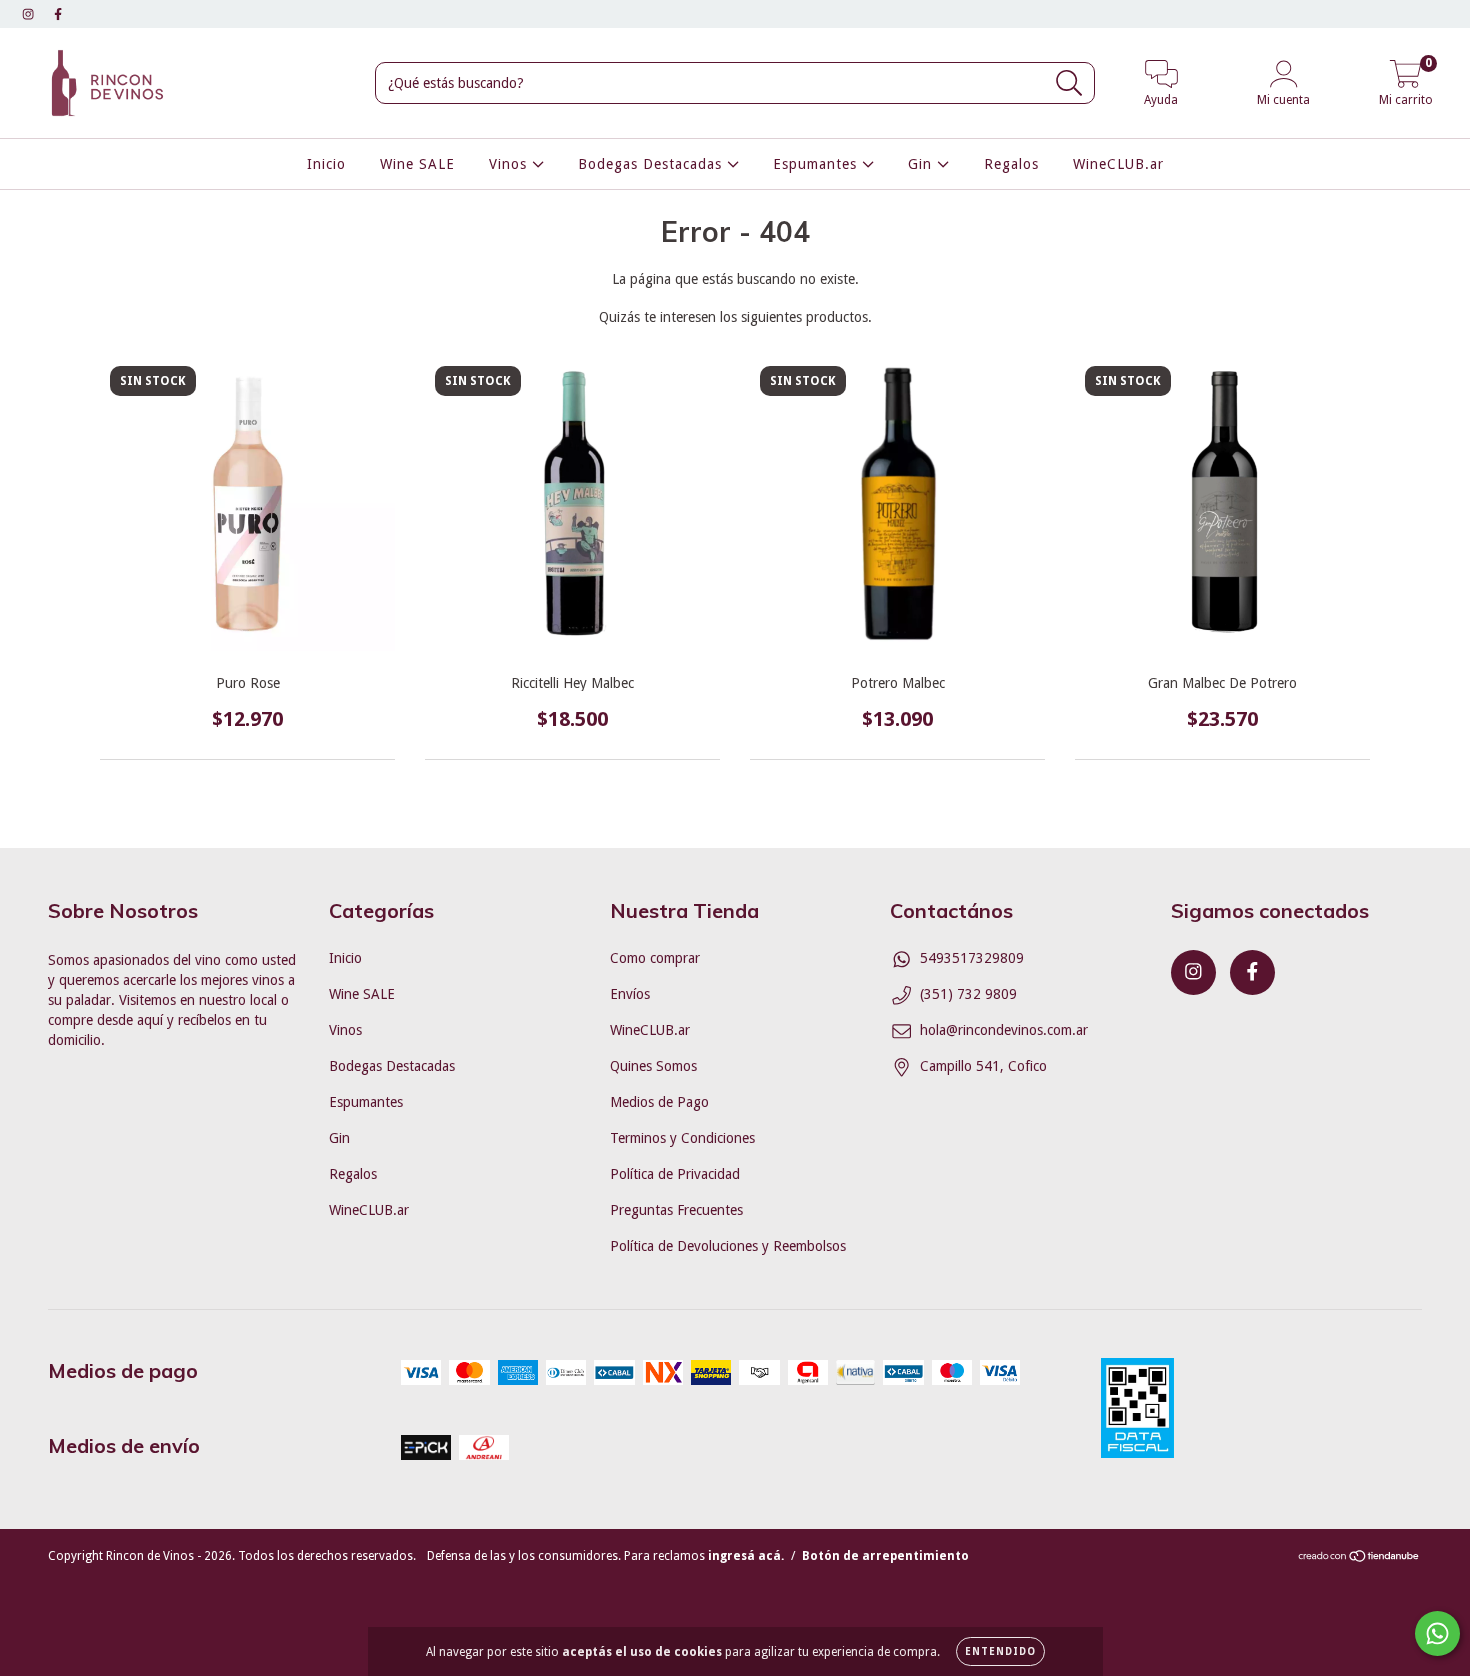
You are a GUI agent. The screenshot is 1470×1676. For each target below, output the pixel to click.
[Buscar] (1069, 83)
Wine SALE (417, 164)
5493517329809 (972, 958)
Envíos (630, 994)
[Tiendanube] (1359, 1559)
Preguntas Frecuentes (676, 1210)
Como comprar (655, 958)
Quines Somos (653, 1066)
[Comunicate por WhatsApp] (1437, 1633)
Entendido (1000, 1651)
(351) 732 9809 (968, 994)
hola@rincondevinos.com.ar (1004, 1030)
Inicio (326, 164)
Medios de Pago (659, 1102)
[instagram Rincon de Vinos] (30, 14)
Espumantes (817, 164)
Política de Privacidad (675, 1174)
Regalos (1011, 164)
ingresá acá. (746, 1556)
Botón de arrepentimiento (885, 1556)
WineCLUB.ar (1118, 164)
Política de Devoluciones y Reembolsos (728, 1246)
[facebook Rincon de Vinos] (58, 14)
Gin (922, 164)
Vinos (510, 164)
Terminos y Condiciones (682, 1138)
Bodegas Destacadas (652, 164)
